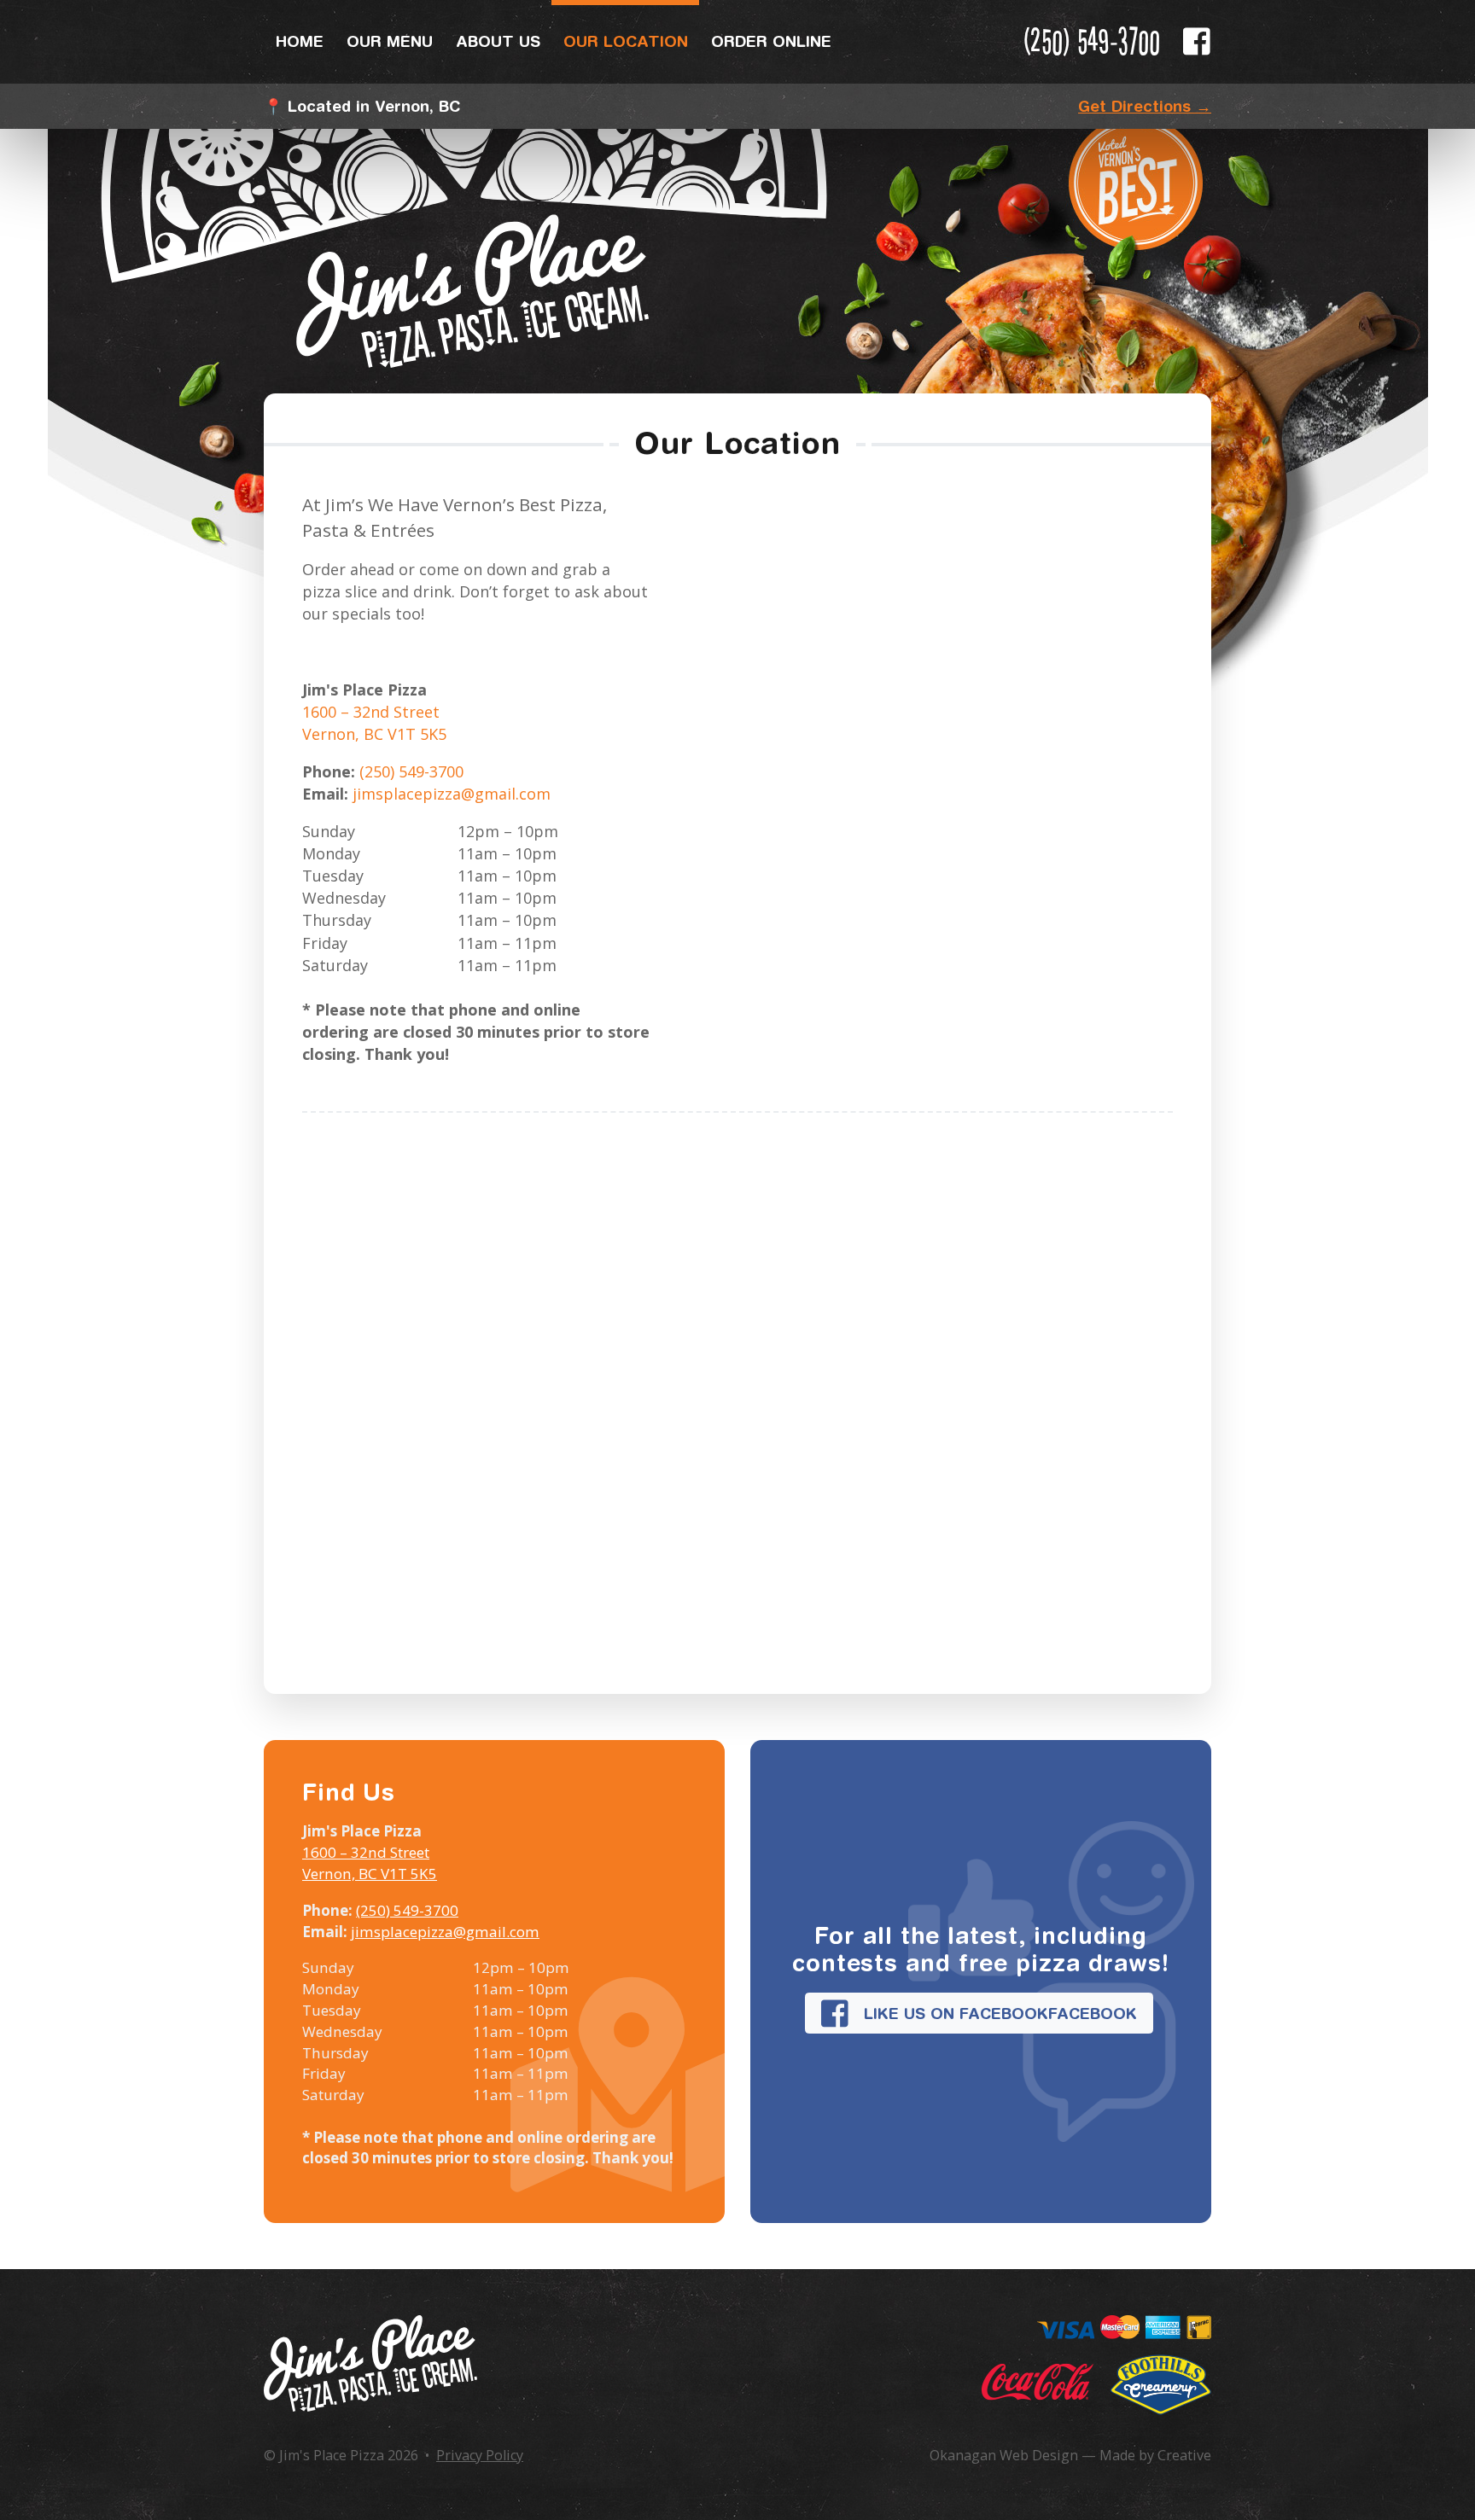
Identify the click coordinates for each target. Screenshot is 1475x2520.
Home (300, 41)
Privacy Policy (480, 2455)
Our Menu (390, 41)
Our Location (626, 41)
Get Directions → (1145, 106)
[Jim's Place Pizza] (370, 2363)
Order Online (771, 41)
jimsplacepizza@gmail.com (452, 794)
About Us (498, 41)
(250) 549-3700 (1092, 41)
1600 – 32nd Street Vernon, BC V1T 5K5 (370, 1863)
